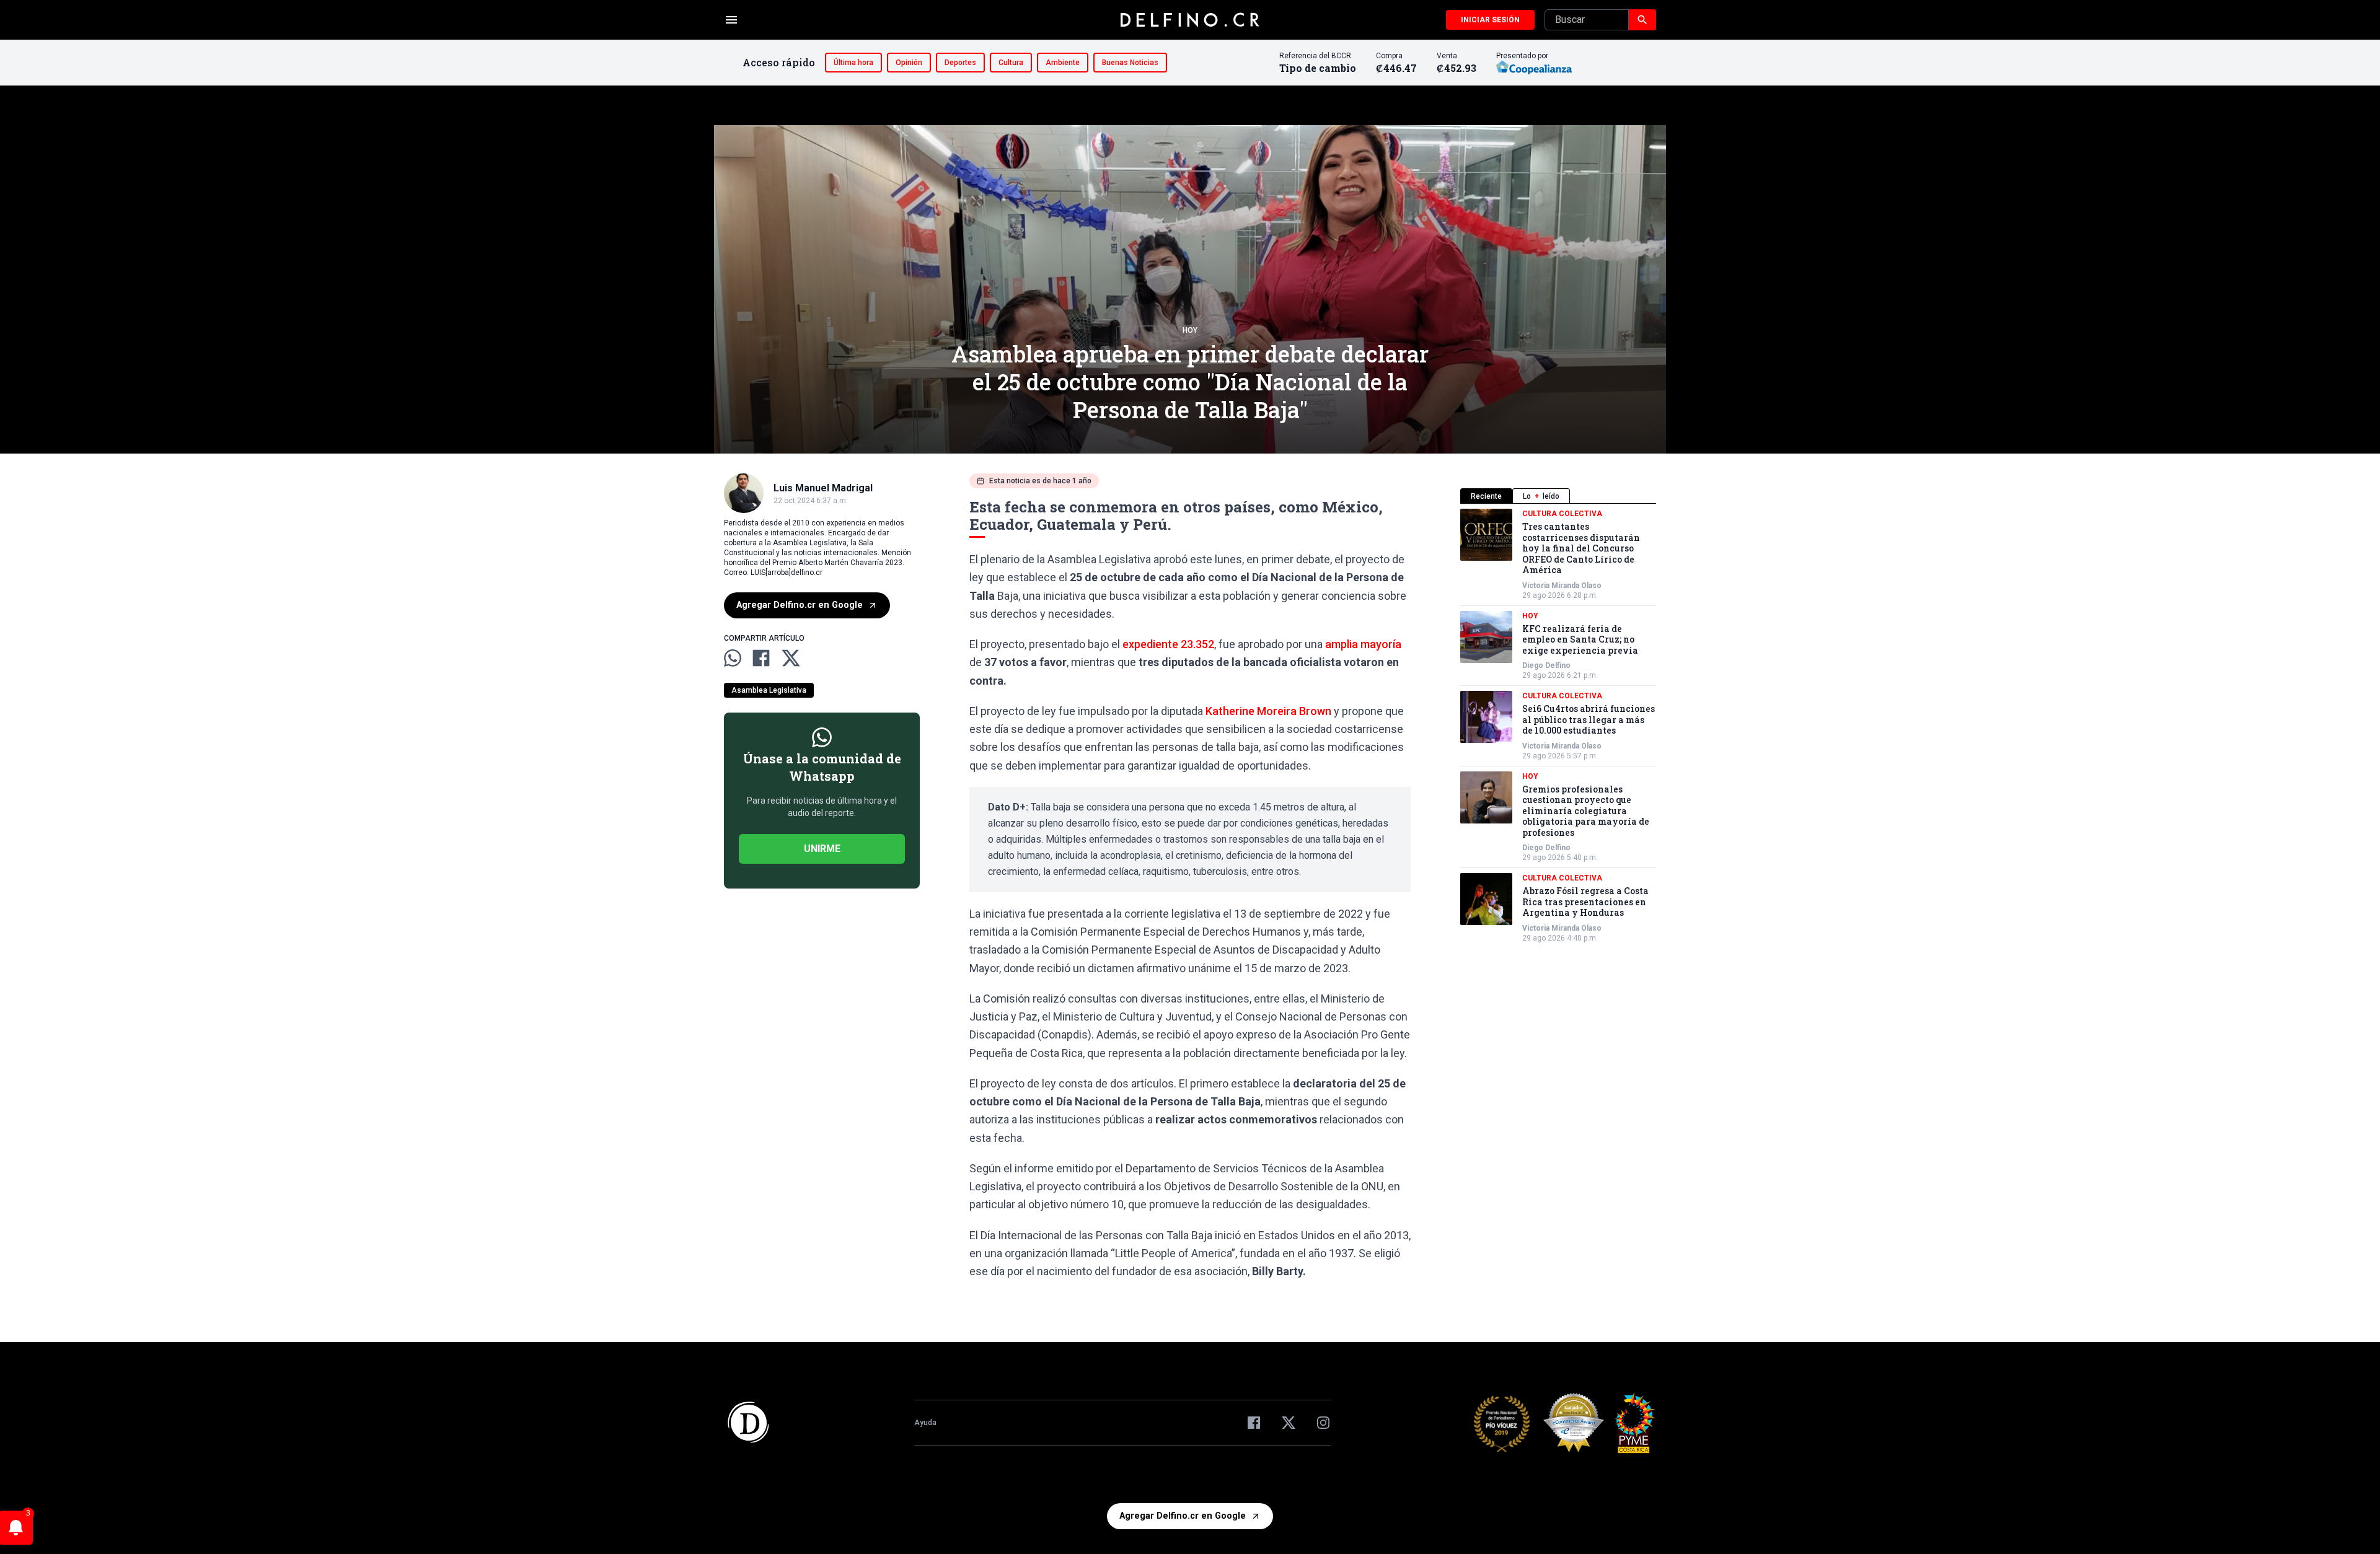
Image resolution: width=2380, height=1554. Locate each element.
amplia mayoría (1362, 644)
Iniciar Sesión (1490, 20)
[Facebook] (1254, 1423)
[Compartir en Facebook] (761, 658)
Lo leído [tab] (1541, 496)
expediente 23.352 (1168, 644)
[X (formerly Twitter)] (1289, 1423)
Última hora (853, 63)
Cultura (1011, 63)
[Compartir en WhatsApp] (733, 658)
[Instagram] (1323, 1423)
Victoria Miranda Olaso (1562, 586)
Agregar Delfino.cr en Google (800, 605)
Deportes (960, 63)
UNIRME (822, 849)
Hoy (1190, 330)
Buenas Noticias (1130, 63)
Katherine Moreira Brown (1268, 711)
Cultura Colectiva (1562, 514)
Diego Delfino (1546, 665)
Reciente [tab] (1486, 496)
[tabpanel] (1558, 726)
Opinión (909, 63)
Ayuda (925, 1423)
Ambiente (1063, 63)
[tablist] (1558, 496)
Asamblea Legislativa (769, 690)
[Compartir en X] (791, 658)
